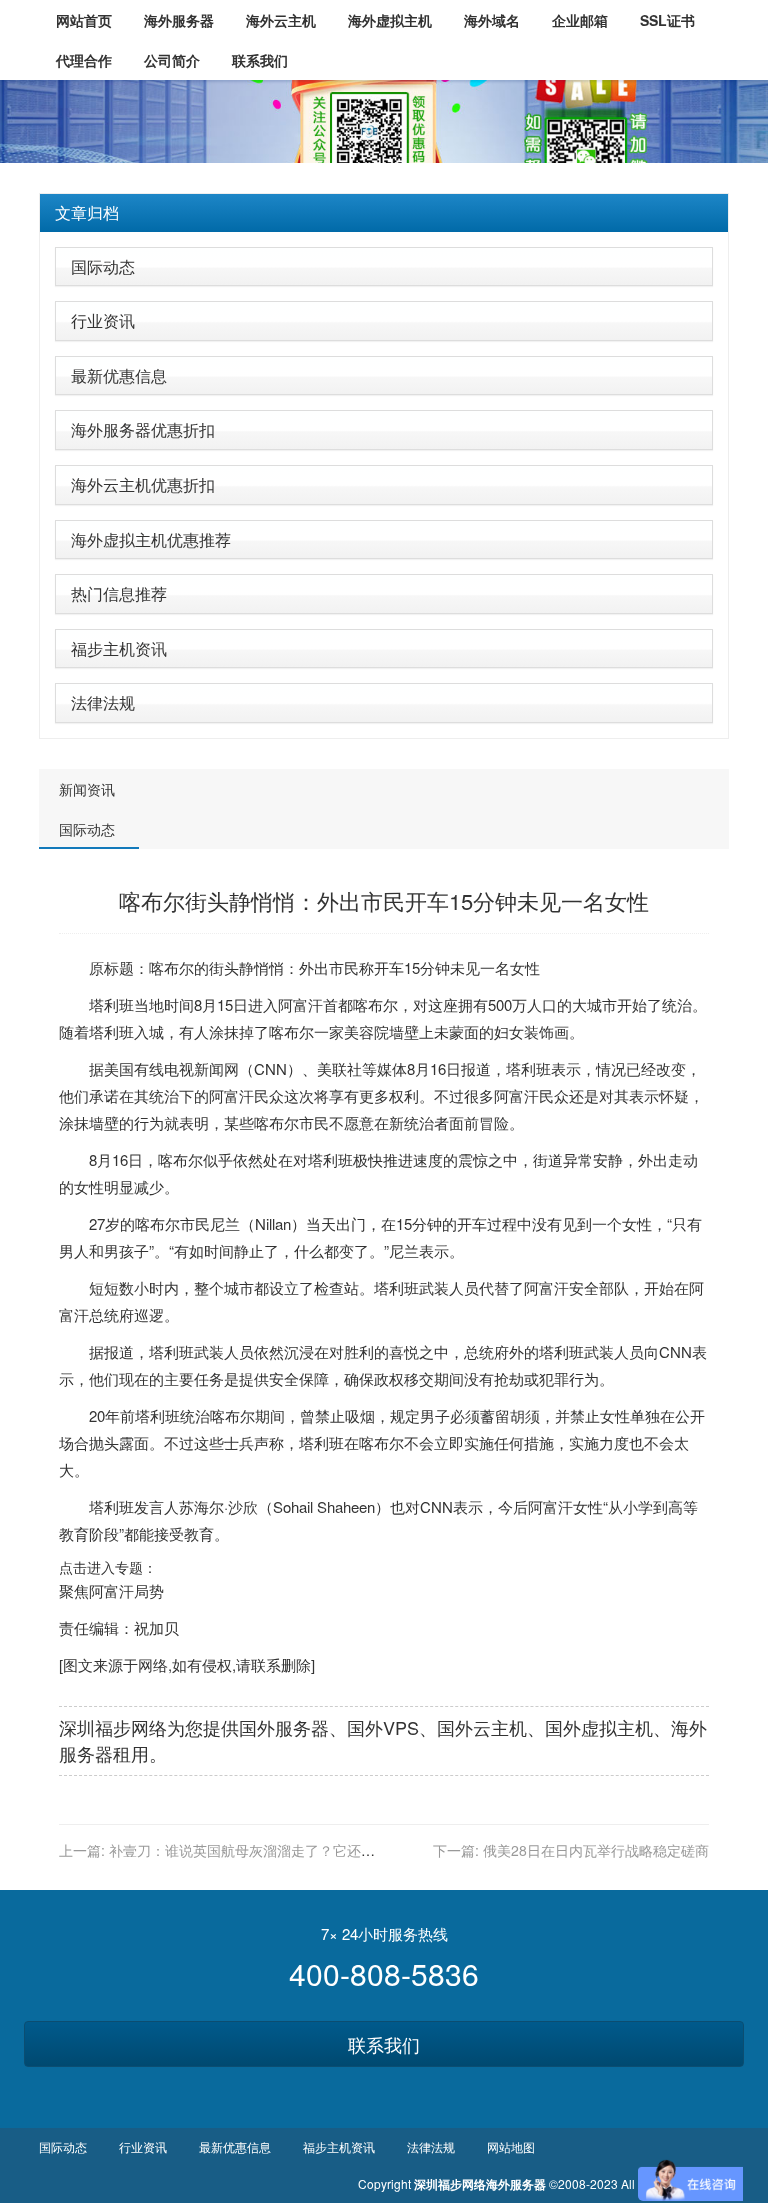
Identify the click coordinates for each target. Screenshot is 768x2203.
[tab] (384, 213)
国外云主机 (482, 1727)
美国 (119, 1068)
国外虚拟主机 (599, 1727)
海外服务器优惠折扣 (143, 429)
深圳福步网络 (113, 1727)
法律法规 (103, 702)
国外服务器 (284, 1727)
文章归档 (87, 212)
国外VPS (383, 1727)
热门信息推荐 (119, 593)
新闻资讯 (87, 789)
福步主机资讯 (119, 648)
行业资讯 (103, 320)
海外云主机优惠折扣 (143, 484)
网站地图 (511, 2146)
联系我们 (384, 2044)
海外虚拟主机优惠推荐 (151, 539)
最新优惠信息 (119, 375)
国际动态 (103, 266)
